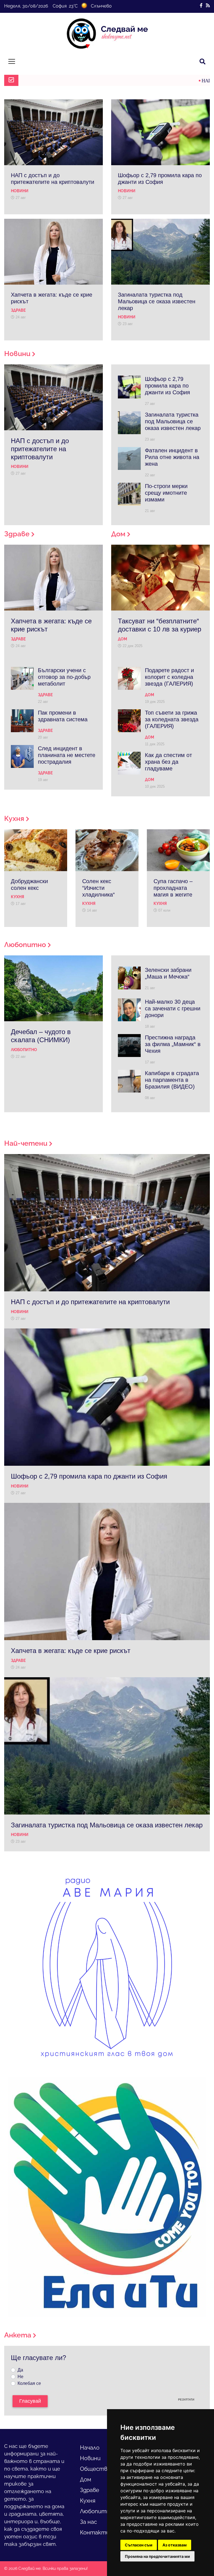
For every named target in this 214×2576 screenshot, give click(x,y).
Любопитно (97, 2511)
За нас (88, 2522)
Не (20, 2377)
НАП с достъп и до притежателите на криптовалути (101, 81)
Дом (86, 2479)
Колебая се (29, 2383)
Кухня (88, 2501)
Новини (90, 2458)
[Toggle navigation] (12, 61)
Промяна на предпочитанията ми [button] (157, 2556)
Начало (90, 2448)
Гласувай (30, 2401)
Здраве (90, 2490)
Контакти (95, 2532)
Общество (95, 2469)
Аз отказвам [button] (175, 2545)
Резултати (186, 2400)
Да (20, 2370)
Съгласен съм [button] (139, 2545)
